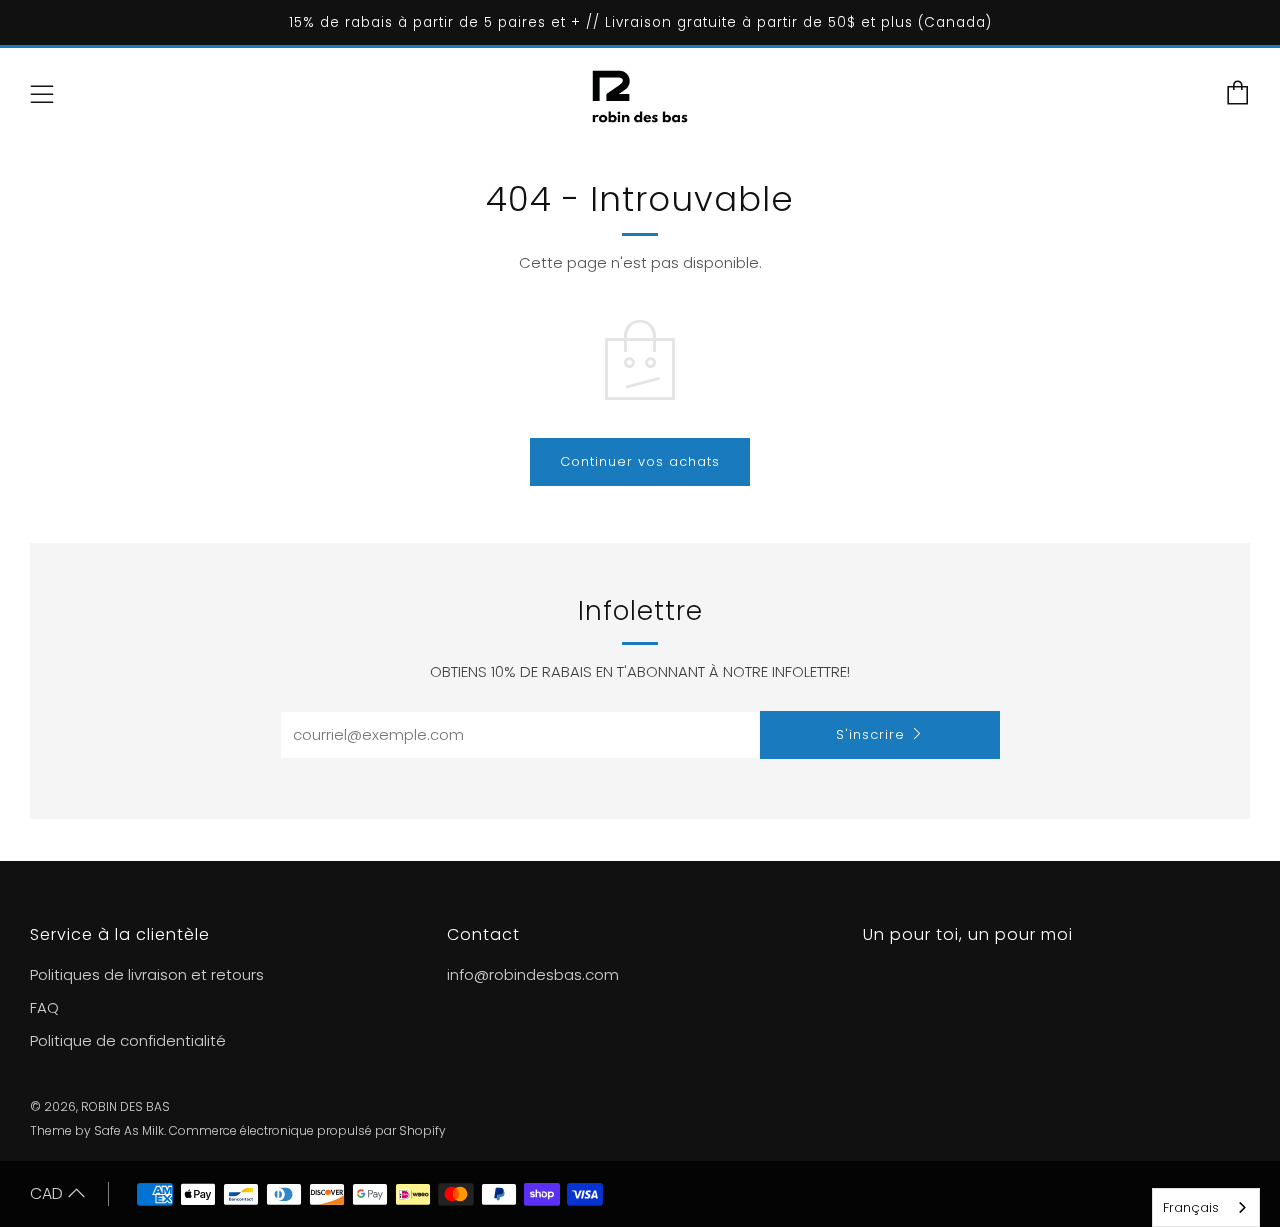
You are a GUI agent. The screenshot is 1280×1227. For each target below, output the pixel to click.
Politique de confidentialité (128, 1040)
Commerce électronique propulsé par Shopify (307, 1130)
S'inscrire (870, 734)
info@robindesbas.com (533, 974)
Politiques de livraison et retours (147, 974)
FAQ (44, 1007)
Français (1191, 1207)
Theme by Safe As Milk (97, 1130)
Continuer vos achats (640, 461)
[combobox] (1206, 1207)
